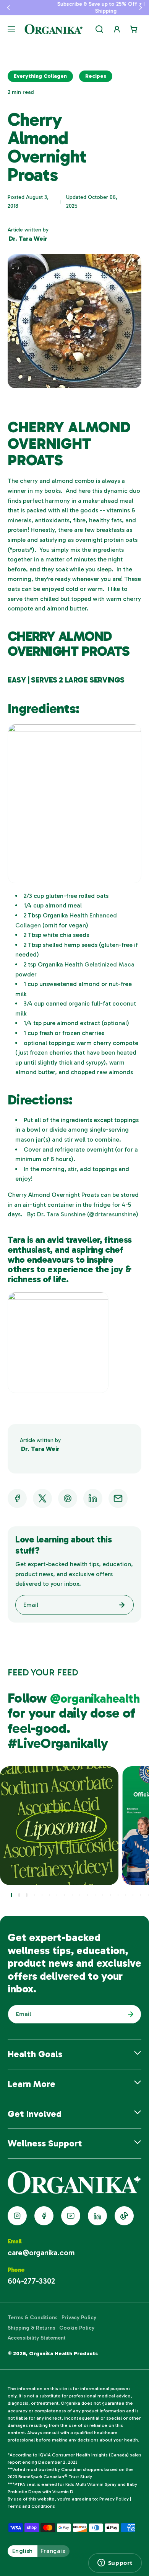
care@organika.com (41, 2253)
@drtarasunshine (113, 1214)
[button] (8, 8)
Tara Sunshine (65, 1214)
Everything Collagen (40, 76)
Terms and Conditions (31, 2506)
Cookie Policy (77, 2328)
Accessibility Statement (37, 2338)
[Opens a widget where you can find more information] (115, 2563)
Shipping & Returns (32, 2328)
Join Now (129, 2014)
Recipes (96, 76)
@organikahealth (95, 1698)
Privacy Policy (79, 2318)
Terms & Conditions (33, 2318)
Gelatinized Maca (109, 964)
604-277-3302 (31, 2281)
